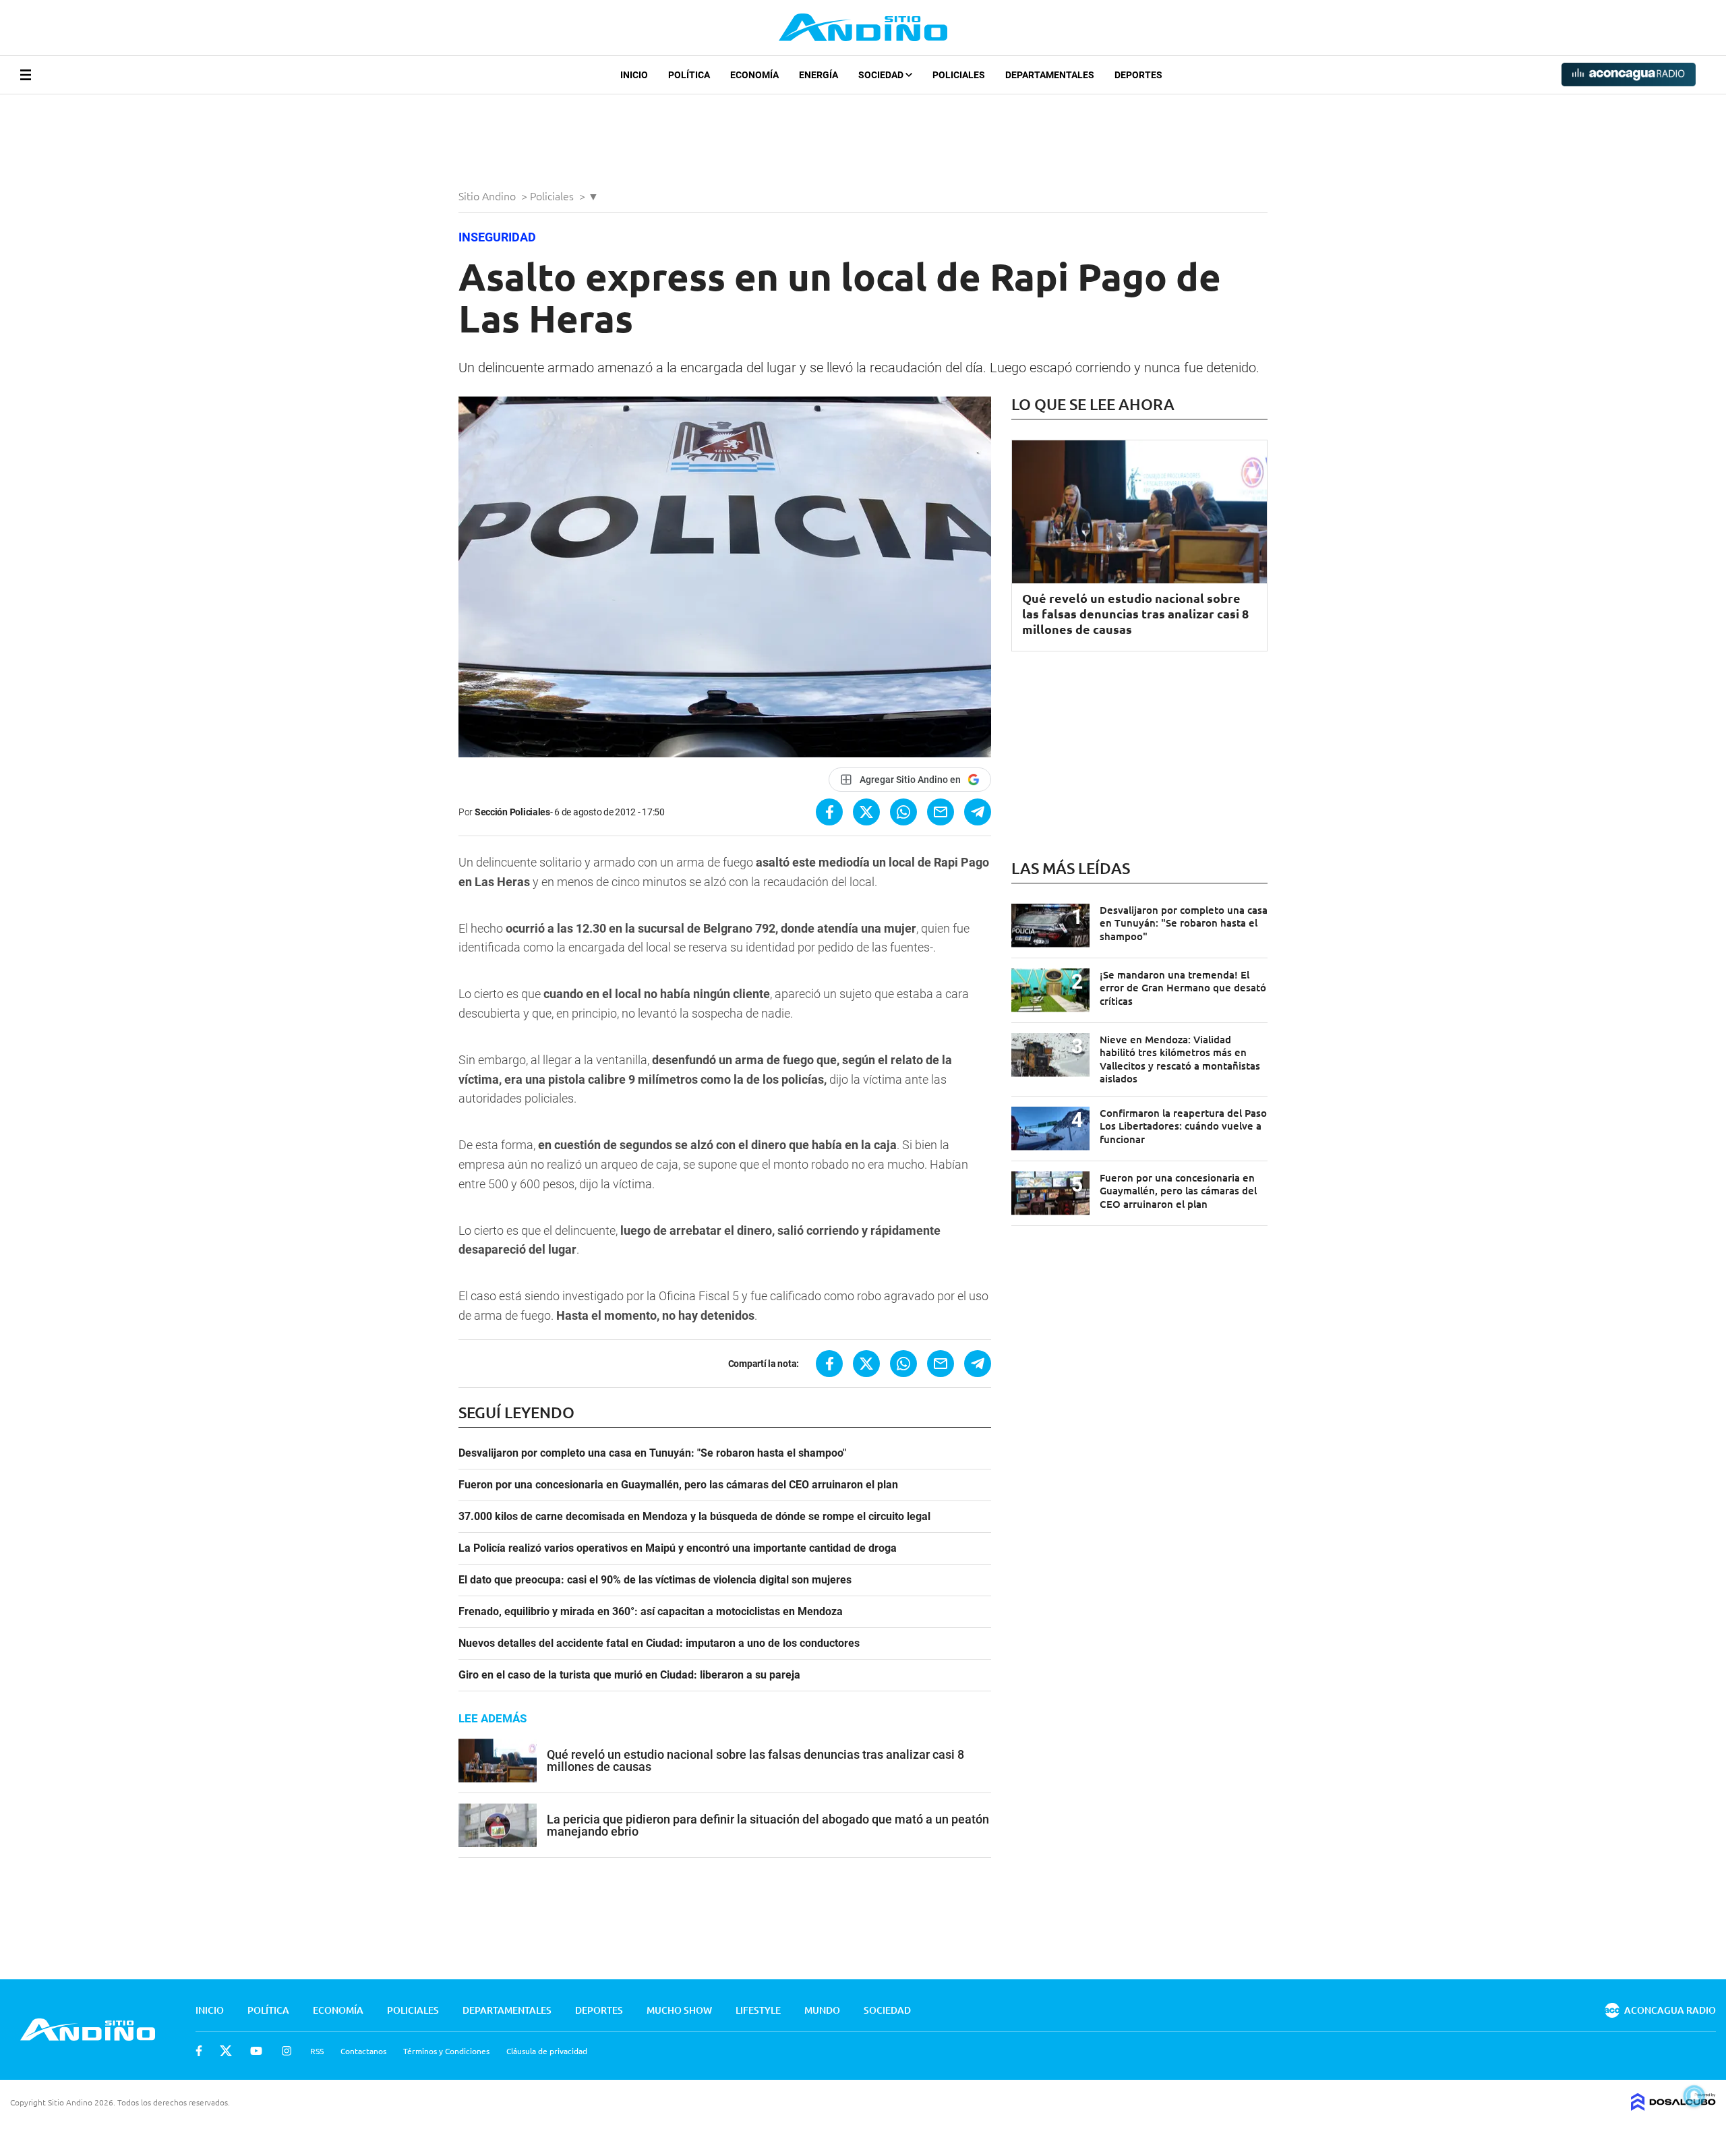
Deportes (1138, 75)
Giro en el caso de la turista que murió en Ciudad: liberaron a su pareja (629, 1675)
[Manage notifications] (1694, 2096)
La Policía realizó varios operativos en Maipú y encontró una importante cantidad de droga (678, 1548)
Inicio (634, 75)
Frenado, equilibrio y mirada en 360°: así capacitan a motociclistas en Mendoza (651, 1612)
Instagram (287, 2051)
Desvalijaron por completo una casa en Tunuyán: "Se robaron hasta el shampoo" (652, 1453)
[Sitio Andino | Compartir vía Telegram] (978, 812)
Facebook (199, 2051)
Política (689, 75)
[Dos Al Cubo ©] (1673, 2106)
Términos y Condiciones (446, 2051)
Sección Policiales (512, 812)
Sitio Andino (488, 196)
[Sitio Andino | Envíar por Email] (941, 812)
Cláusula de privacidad (547, 2051)
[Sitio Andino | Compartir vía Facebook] (829, 812)
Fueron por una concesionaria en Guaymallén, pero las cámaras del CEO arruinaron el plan (678, 1485)
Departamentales (1050, 75)
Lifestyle (758, 2010)
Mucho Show (679, 2010)
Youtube (256, 2051)
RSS (317, 2051)
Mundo (822, 2010)
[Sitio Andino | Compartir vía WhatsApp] (903, 812)
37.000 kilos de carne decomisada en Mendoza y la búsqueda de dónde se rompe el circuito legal (694, 1517)
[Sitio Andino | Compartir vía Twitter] (866, 812)
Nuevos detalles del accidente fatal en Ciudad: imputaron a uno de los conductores (659, 1643)
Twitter (226, 2051)
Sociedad (882, 75)
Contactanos (363, 2051)
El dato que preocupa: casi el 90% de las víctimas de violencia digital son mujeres (655, 1580)
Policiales (959, 75)
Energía (819, 75)
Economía (754, 75)
